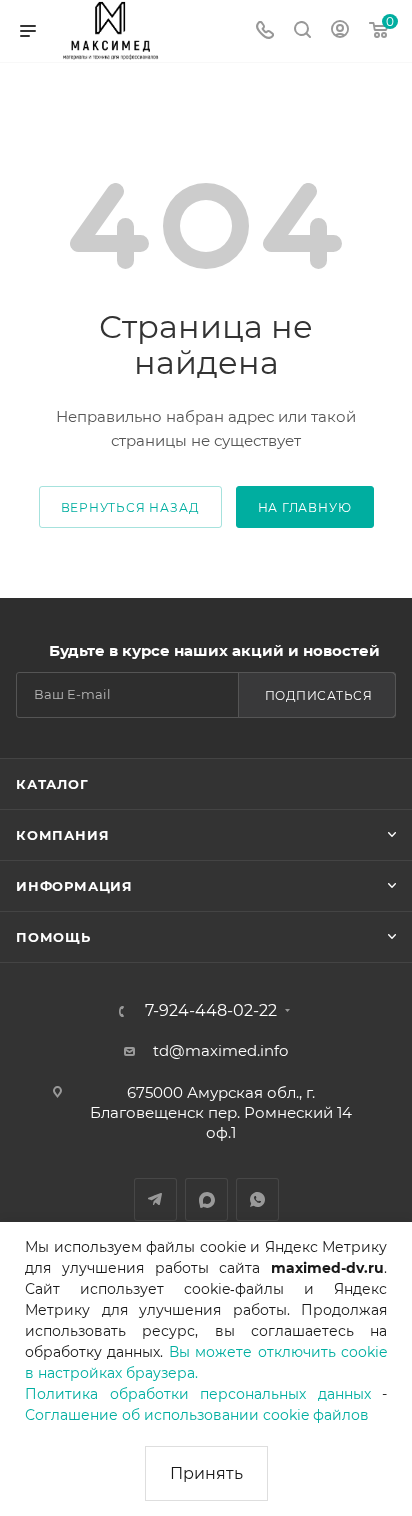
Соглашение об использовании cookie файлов (197, 1415)
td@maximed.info (220, 1050)
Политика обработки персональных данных (198, 1394)
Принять (206, 1473)
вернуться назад (130, 507)
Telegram (155, 1199)
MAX (206, 1199)
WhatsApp (257, 1199)
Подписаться (319, 695)
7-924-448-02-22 (211, 1011)
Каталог (52, 784)
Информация (74, 886)
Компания (62, 835)
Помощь (53, 937)
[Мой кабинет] (340, 31)
